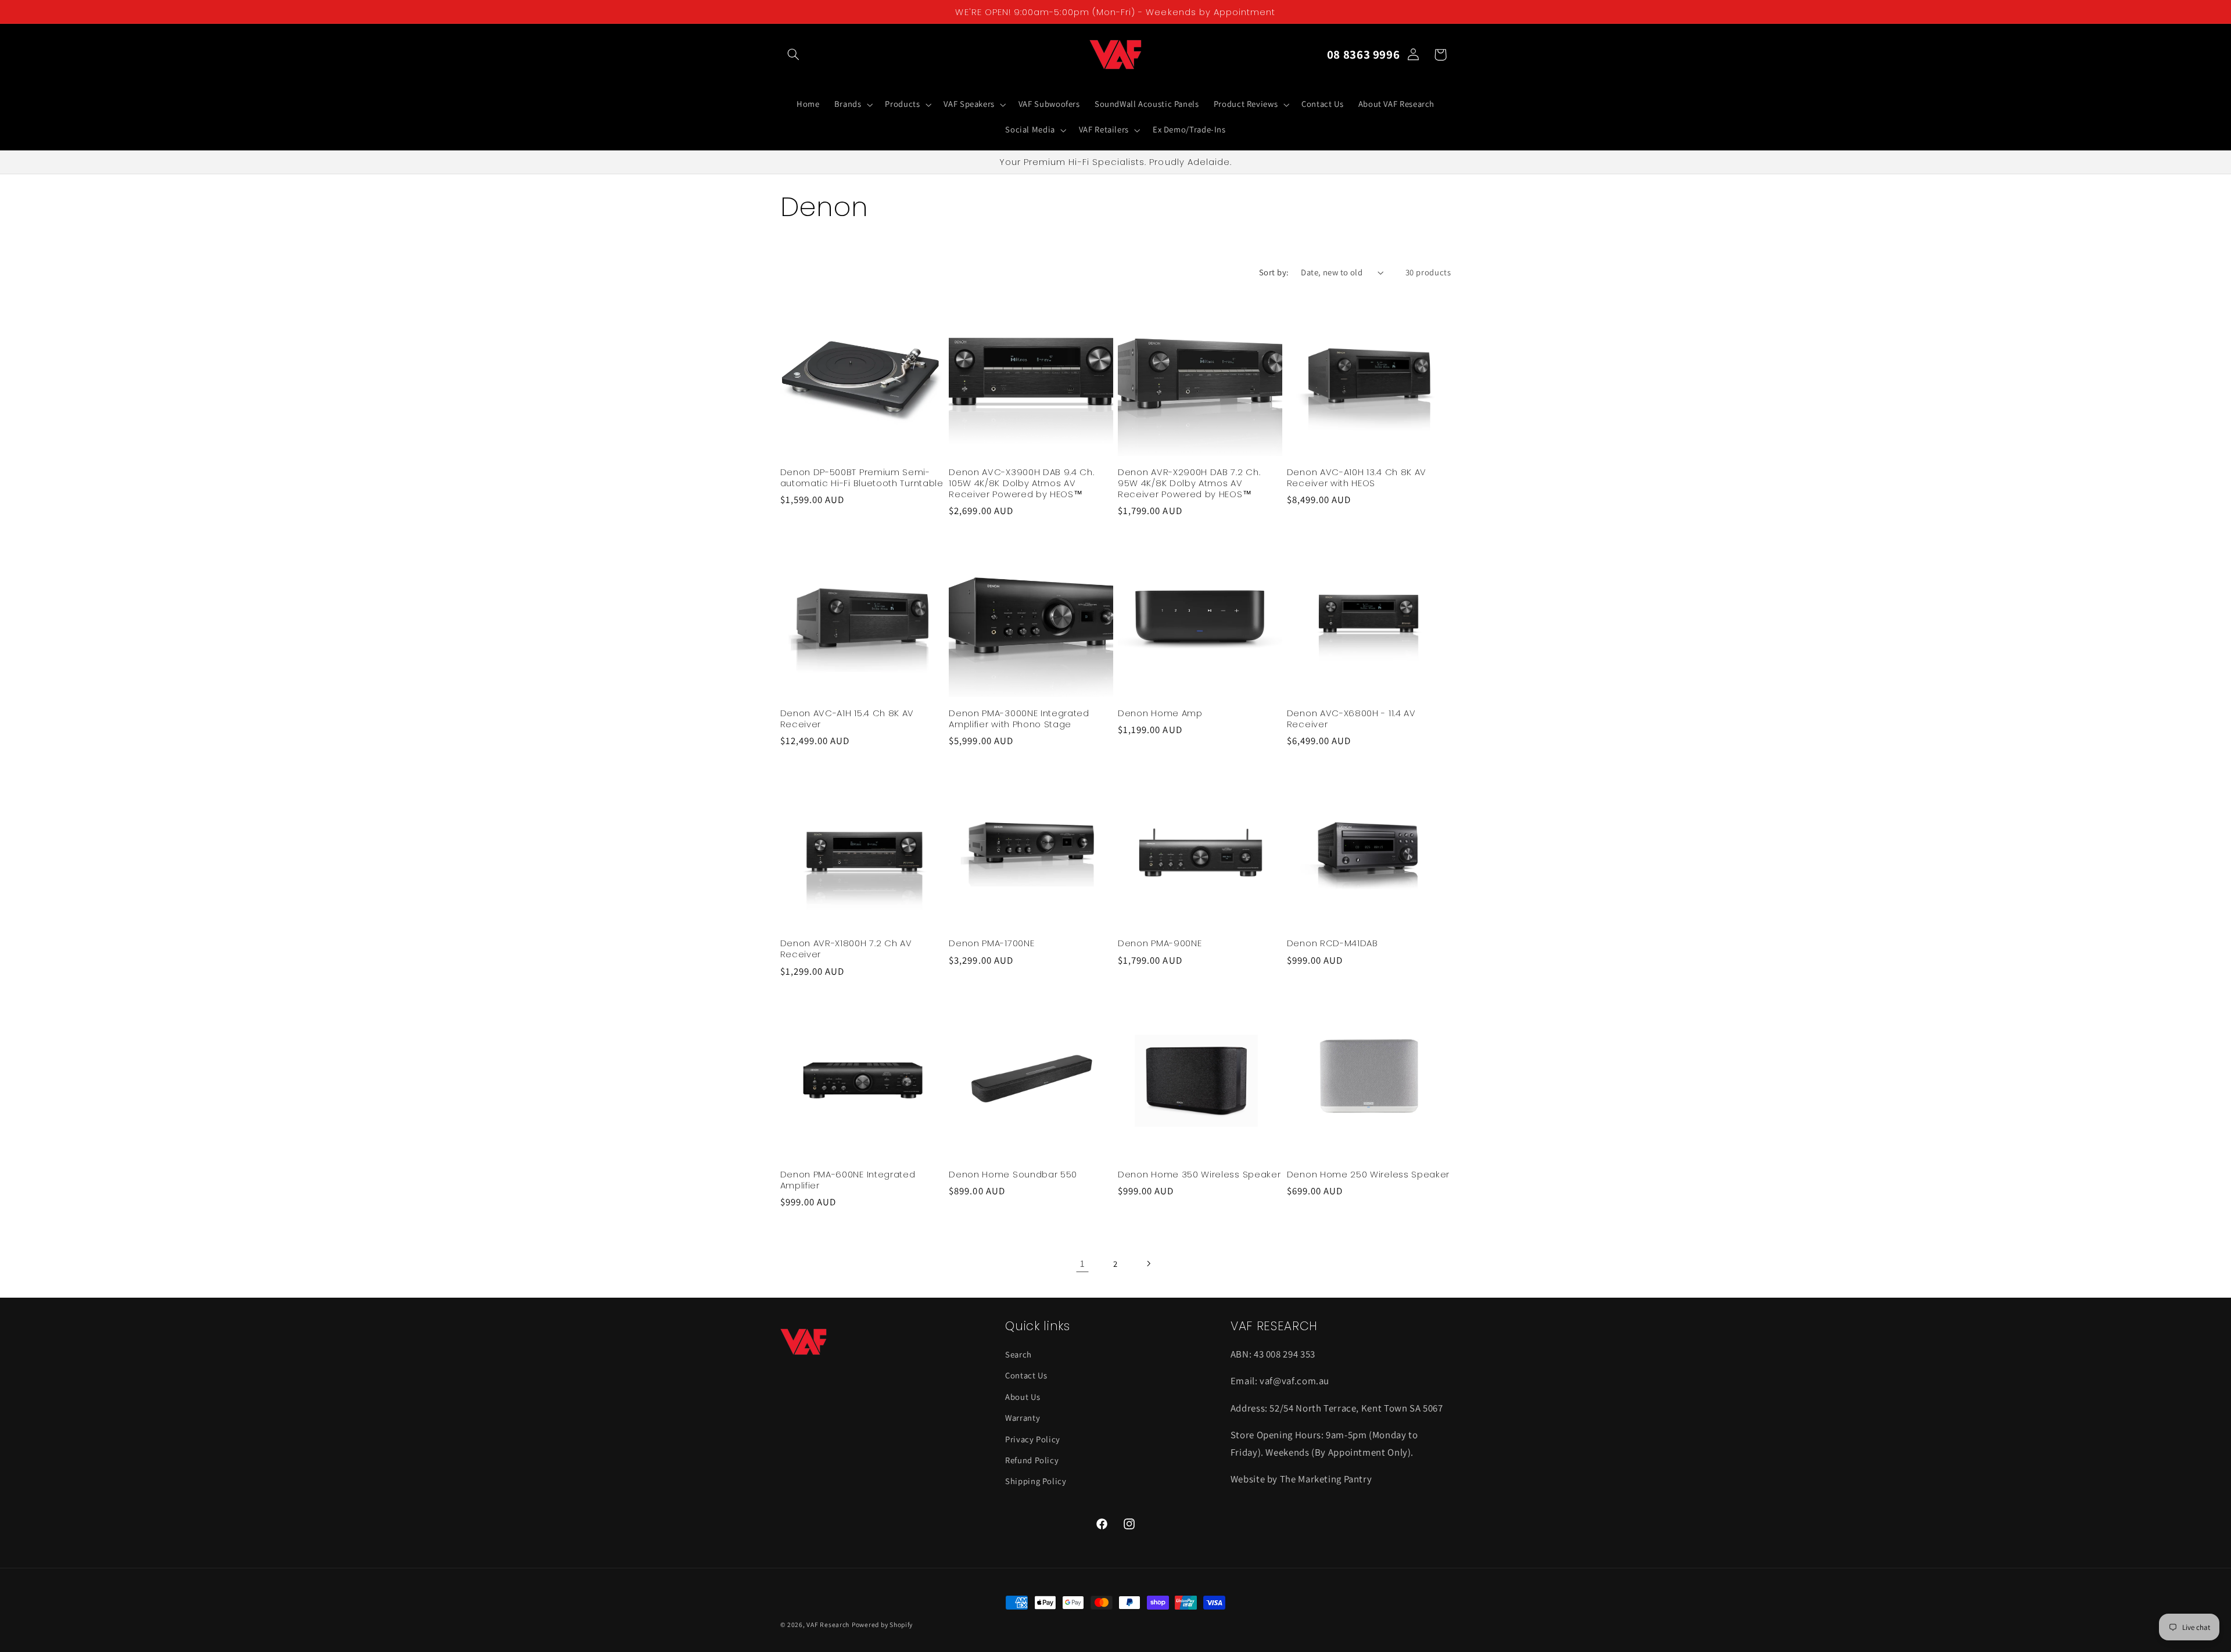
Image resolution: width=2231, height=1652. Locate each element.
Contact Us (1026, 1376)
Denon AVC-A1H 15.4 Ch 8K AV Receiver (847, 719)
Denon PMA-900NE (1160, 944)
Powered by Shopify (882, 1624)
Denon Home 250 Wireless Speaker (1368, 1174)
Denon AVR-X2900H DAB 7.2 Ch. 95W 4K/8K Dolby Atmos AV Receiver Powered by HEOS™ (1189, 482)
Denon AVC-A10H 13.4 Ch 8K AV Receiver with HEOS (1357, 477)
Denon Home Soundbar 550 (1013, 1174)
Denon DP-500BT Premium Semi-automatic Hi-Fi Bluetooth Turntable (862, 477)
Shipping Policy (1036, 1482)
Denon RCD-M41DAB (1332, 944)
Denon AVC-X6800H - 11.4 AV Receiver (1351, 719)
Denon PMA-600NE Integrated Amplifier (848, 1179)
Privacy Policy (1033, 1439)
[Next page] (1149, 1263)
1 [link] (1083, 1263)
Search (1018, 1354)
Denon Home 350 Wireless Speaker (1199, 1174)
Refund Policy (1032, 1460)
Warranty (1023, 1418)
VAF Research (828, 1624)
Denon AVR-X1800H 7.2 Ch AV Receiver (846, 949)
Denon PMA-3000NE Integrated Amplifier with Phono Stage (1019, 719)
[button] (794, 55)
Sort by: (1274, 272)
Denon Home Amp (1160, 713)
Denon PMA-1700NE (991, 944)
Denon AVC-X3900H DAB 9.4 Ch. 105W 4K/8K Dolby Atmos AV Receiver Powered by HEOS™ (1021, 482)
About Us (1023, 1397)
